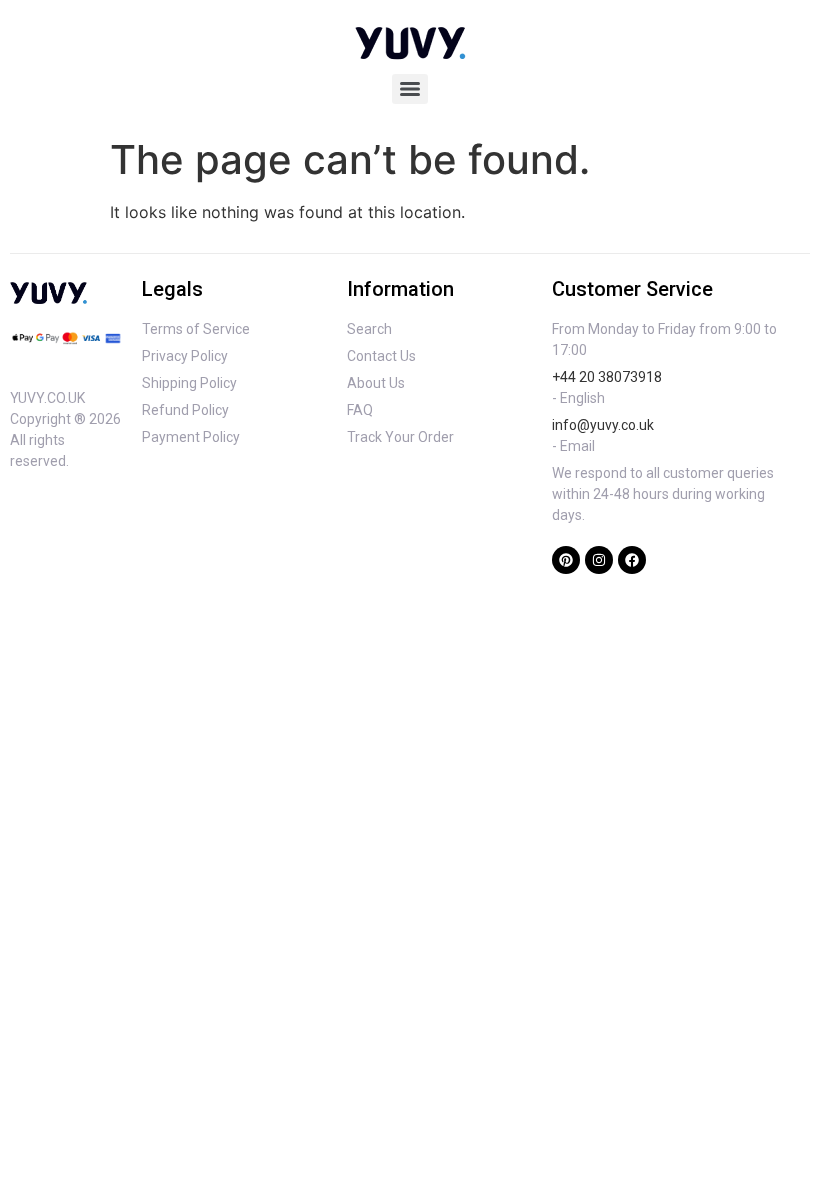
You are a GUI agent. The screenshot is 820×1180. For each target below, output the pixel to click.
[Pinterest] (566, 560)
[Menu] (410, 89)
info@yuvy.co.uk (603, 425)
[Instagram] (599, 560)
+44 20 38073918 (607, 377)
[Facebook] (632, 560)
